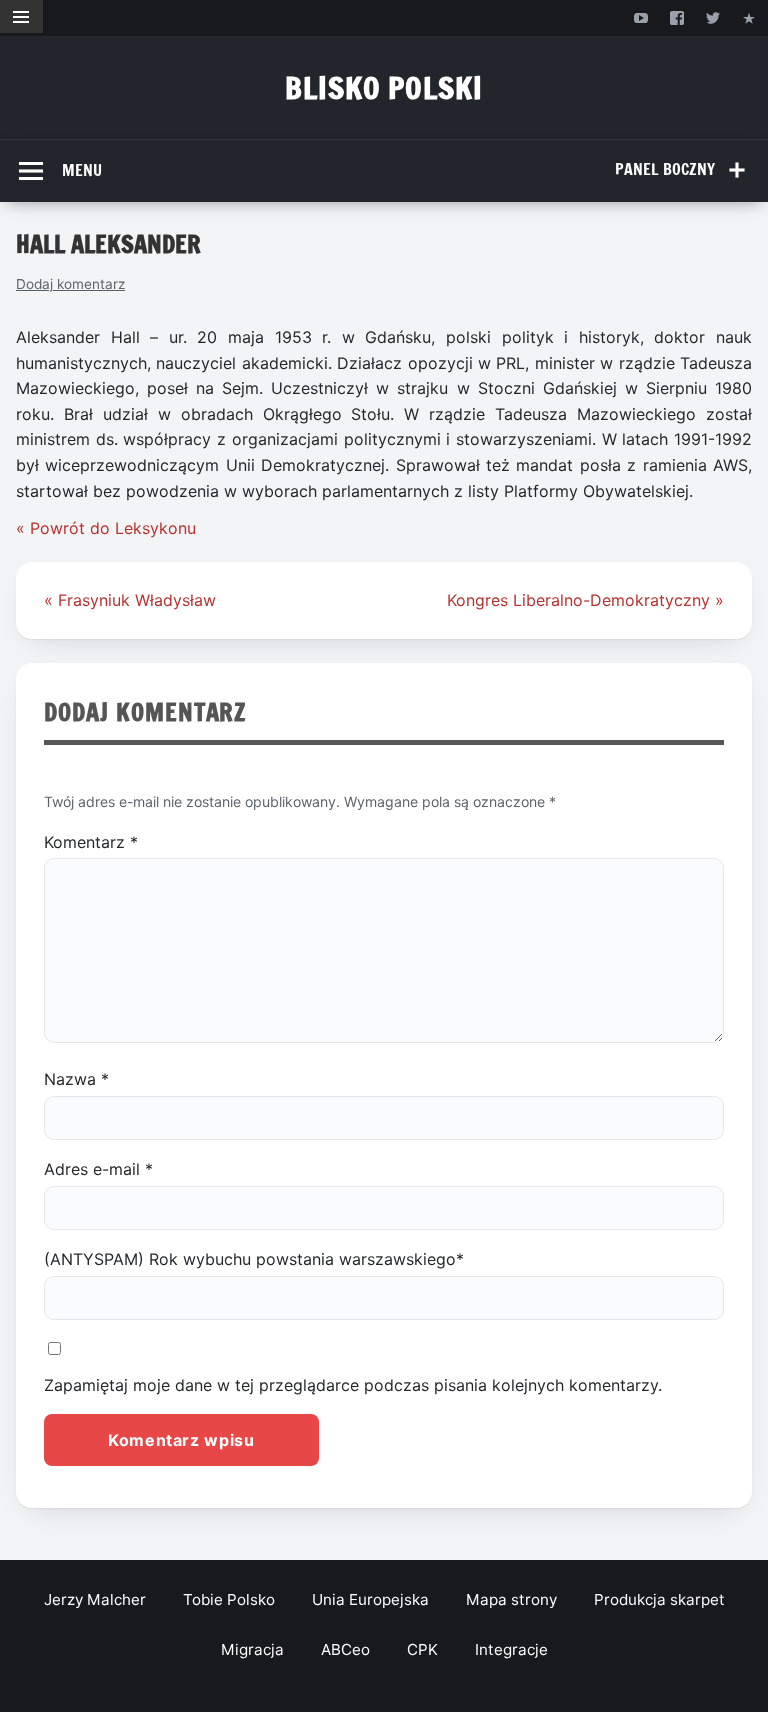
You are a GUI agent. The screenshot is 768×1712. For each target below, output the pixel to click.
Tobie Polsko (229, 1599)
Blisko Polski (384, 87)
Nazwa (76, 1079)
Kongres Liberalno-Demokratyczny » (585, 600)
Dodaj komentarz (70, 284)
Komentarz (91, 842)
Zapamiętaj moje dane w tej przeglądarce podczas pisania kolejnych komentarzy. (353, 1385)
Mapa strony (511, 1599)
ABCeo (345, 1649)
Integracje (511, 1649)
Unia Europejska (370, 1599)
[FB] (676, 17)
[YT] (640, 17)
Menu (82, 170)
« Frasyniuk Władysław (130, 600)
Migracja (252, 1649)
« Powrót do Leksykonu (106, 528)
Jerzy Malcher (95, 1599)
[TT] (713, 17)
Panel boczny (665, 169)
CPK (422, 1649)
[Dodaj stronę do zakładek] (749, 17)
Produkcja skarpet (659, 1599)
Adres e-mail (98, 1169)
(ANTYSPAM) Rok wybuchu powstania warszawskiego (254, 1259)
